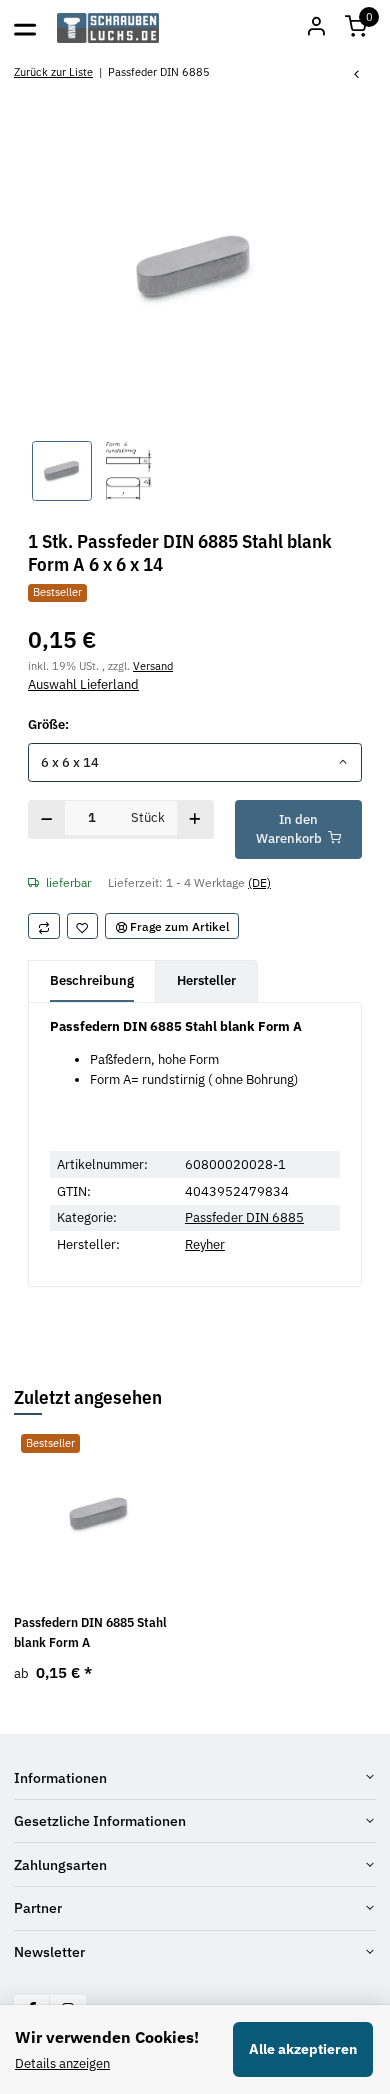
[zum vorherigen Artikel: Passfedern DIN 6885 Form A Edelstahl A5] (357, 75)
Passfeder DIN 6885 (244, 1217)
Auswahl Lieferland (83, 684)
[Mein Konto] (316, 28)
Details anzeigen (62, 2063)
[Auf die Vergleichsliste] (44, 926)
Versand (153, 665)
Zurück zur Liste (53, 71)
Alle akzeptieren (303, 2049)
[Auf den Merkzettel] (83, 926)
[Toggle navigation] (25, 28)
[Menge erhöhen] (195, 819)
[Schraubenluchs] (108, 28)
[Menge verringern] (47, 819)
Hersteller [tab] (206, 980)
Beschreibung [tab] (92, 980)
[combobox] (195, 762)
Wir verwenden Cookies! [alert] (107, 2037)
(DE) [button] (259, 882)
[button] (356, 28)
